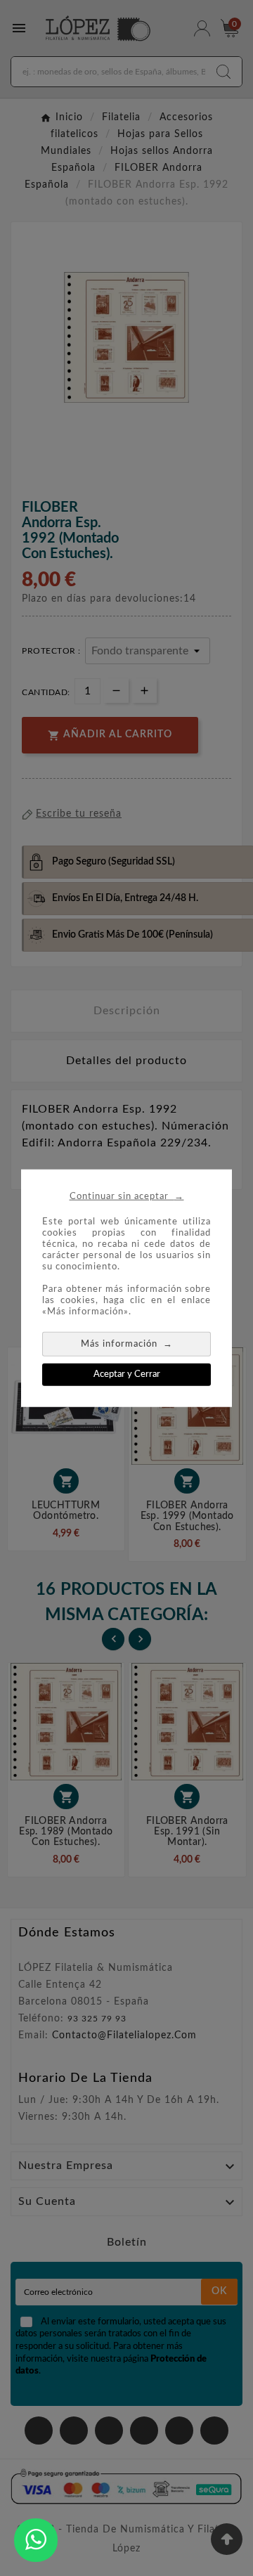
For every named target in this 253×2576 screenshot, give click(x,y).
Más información (127, 1343)
